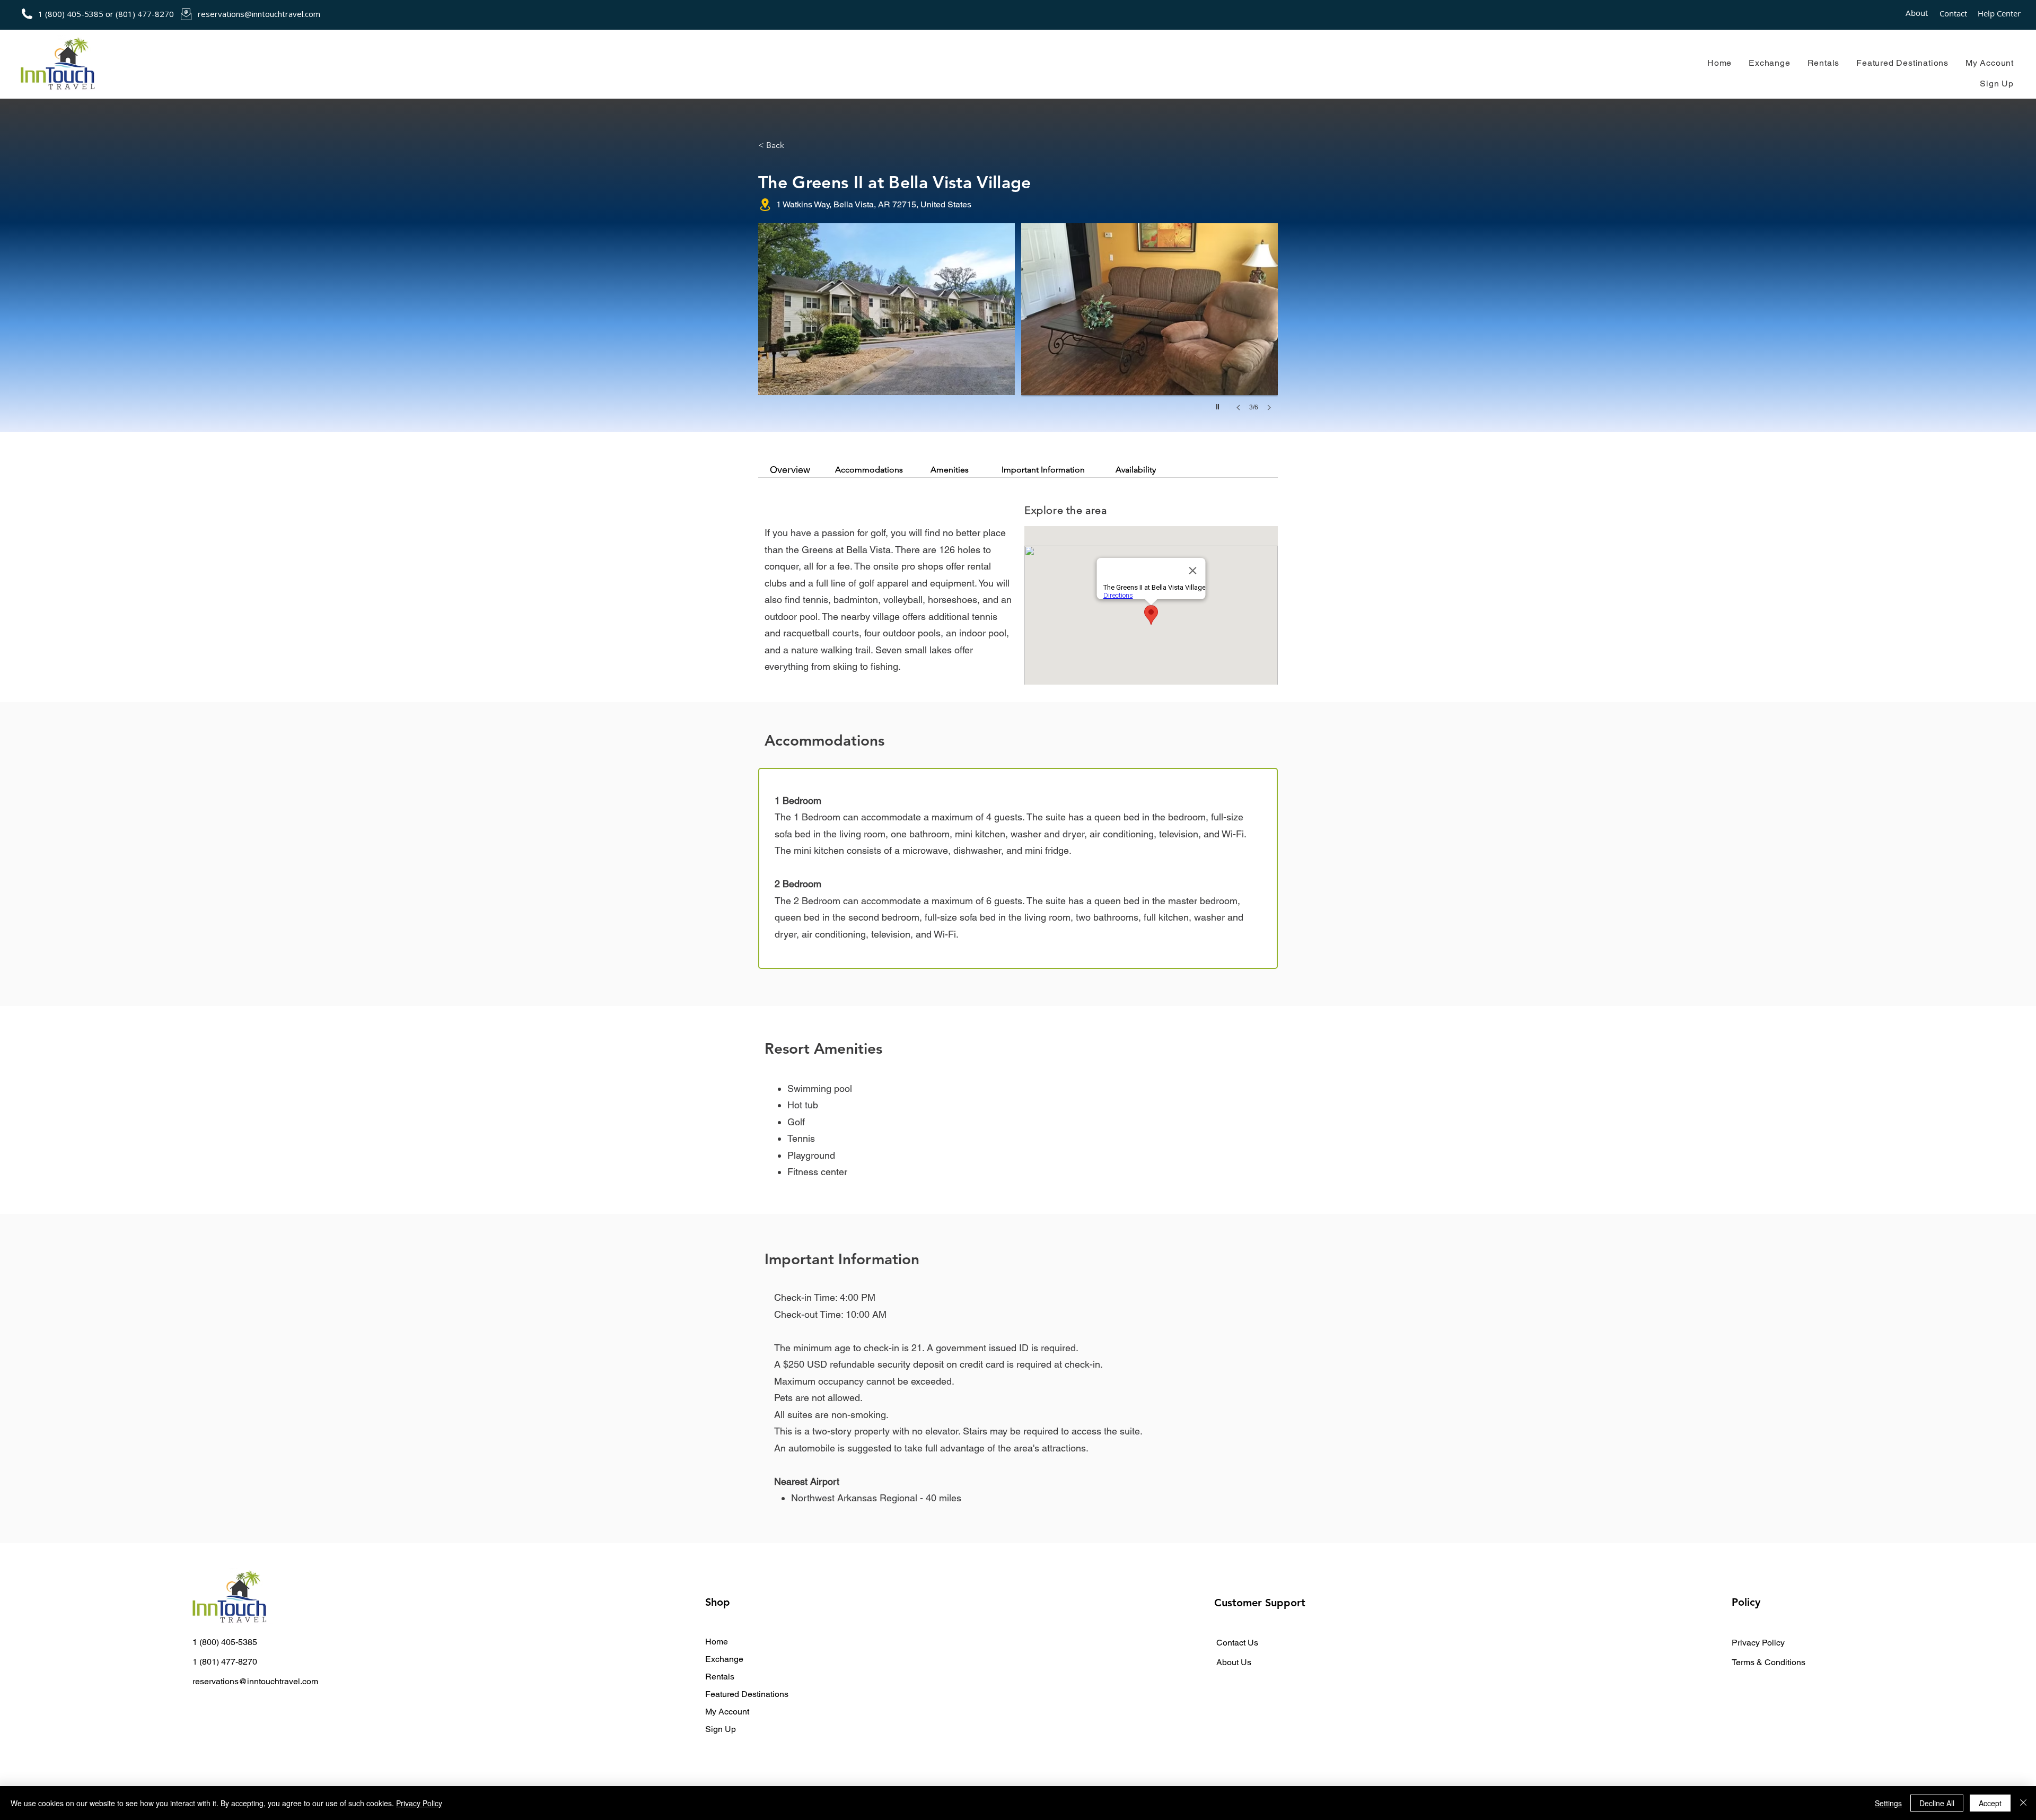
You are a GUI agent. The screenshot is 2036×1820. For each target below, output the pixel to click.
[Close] (2023, 1803)
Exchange (724, 1659)
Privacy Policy (419, 1803)
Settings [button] (1888, 1803)
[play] (1219, 404)
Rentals (720, 1677)
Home (717, 1642)
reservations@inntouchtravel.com (259, 14)
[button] (1769, 63)
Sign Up (721, 1729)
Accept (1990, 1803)
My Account (727, 1712)
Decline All (1937, 1803)
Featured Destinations (747, 1694)
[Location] (765, 205)
